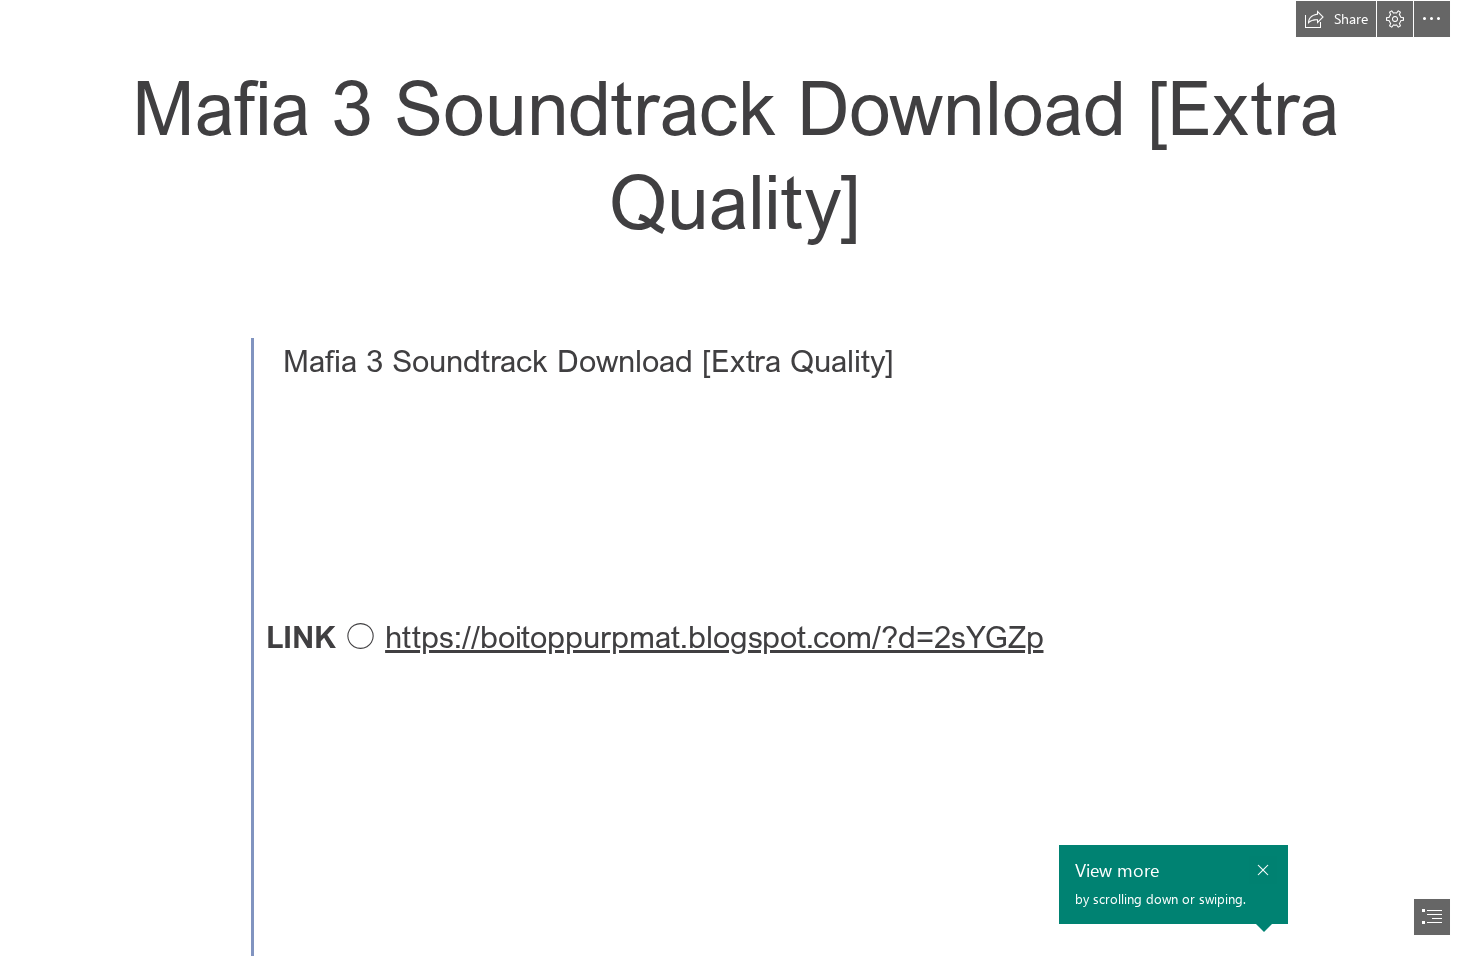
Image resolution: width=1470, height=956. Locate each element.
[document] (735, 478)
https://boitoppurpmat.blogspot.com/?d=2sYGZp (714, 636)
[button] (1336, 19)
